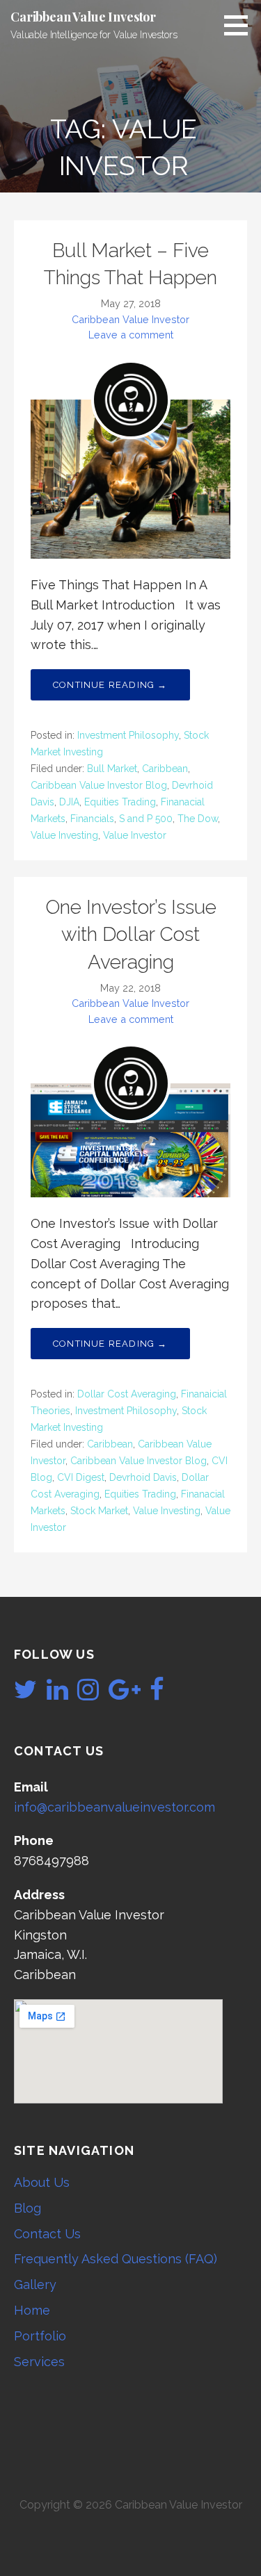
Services (39, 2362)
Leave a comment (131, 335)
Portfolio (40, 2336)
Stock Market (99, 1511)
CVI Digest (81, 1477)
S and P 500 (146, 819)
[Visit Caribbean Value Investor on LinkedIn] (57, 1694)
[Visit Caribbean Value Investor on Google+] (125, 1694)
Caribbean (165, 769)
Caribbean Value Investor (83, 17)
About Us (42, 2182)
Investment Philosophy (128, 735)
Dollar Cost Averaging (127, 1394)
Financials (92, 819)
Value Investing (64, 835)
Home (32, 2310)
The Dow (198, 819)
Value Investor (135, 835)
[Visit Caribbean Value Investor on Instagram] (88, 1694)
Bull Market (112, 769)
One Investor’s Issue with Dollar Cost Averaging (131, 934)
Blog (27, 2208)
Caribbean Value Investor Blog (99, 785)
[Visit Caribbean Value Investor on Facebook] (157, 1694)
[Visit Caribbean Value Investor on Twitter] (25, 1694)
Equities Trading (120, 802)
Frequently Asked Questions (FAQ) (116, 2259)
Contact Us (47, 2234)
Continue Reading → (110, 685)
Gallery (35, 2284)
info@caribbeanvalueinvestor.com (114, 1807)
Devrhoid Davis (143, 1477)
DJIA (69, 802)
